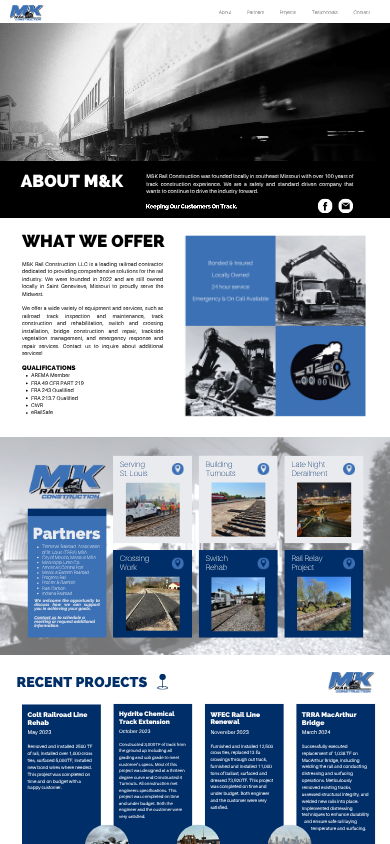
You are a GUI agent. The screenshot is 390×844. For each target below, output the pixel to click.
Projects (288, 12)
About (225, 12)
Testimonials (325, 12)
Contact (361, 12)
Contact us (45, 616)
